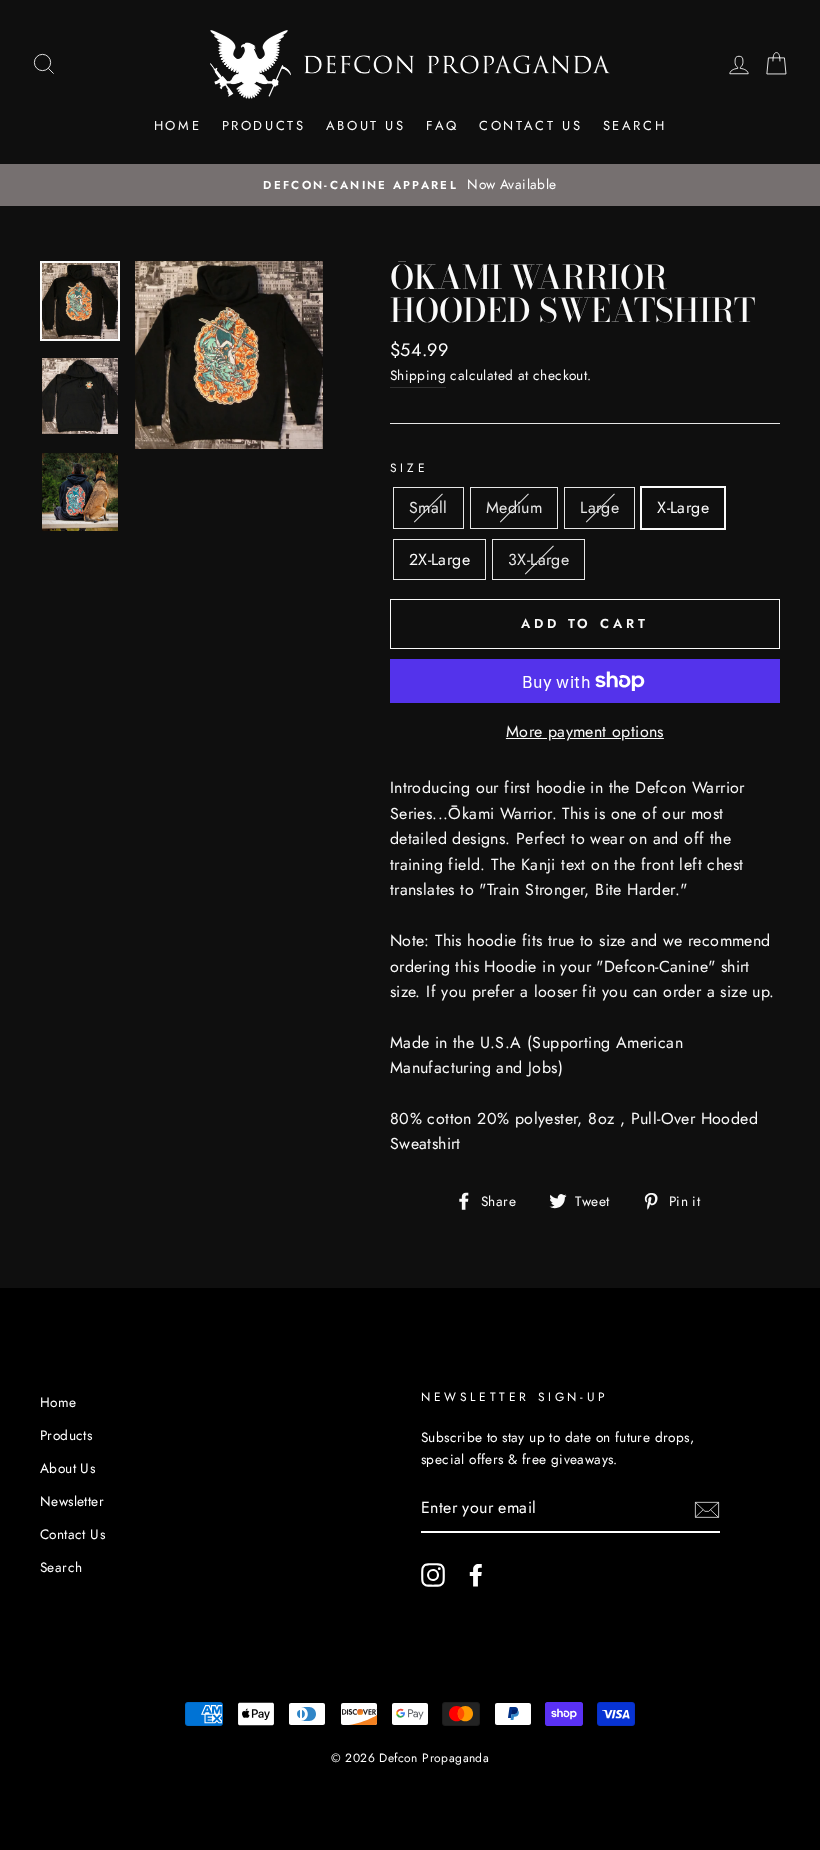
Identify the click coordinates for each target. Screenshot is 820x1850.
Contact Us (530, 125)
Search (635, 125)
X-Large (683, 507)
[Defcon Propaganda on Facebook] (476, 1575)
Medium (514, 507)
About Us (366, 125)
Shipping (418, 375)
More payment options (585, 731)
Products (264, 125)
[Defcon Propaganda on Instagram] (433, 1575)
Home (177, 125)
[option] (410, 185)
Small (428, 507)
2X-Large (439, 559)
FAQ (442, 125)
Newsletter (72, 1501)
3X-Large (538, 559)
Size (409, 468)
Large (599, 507)
